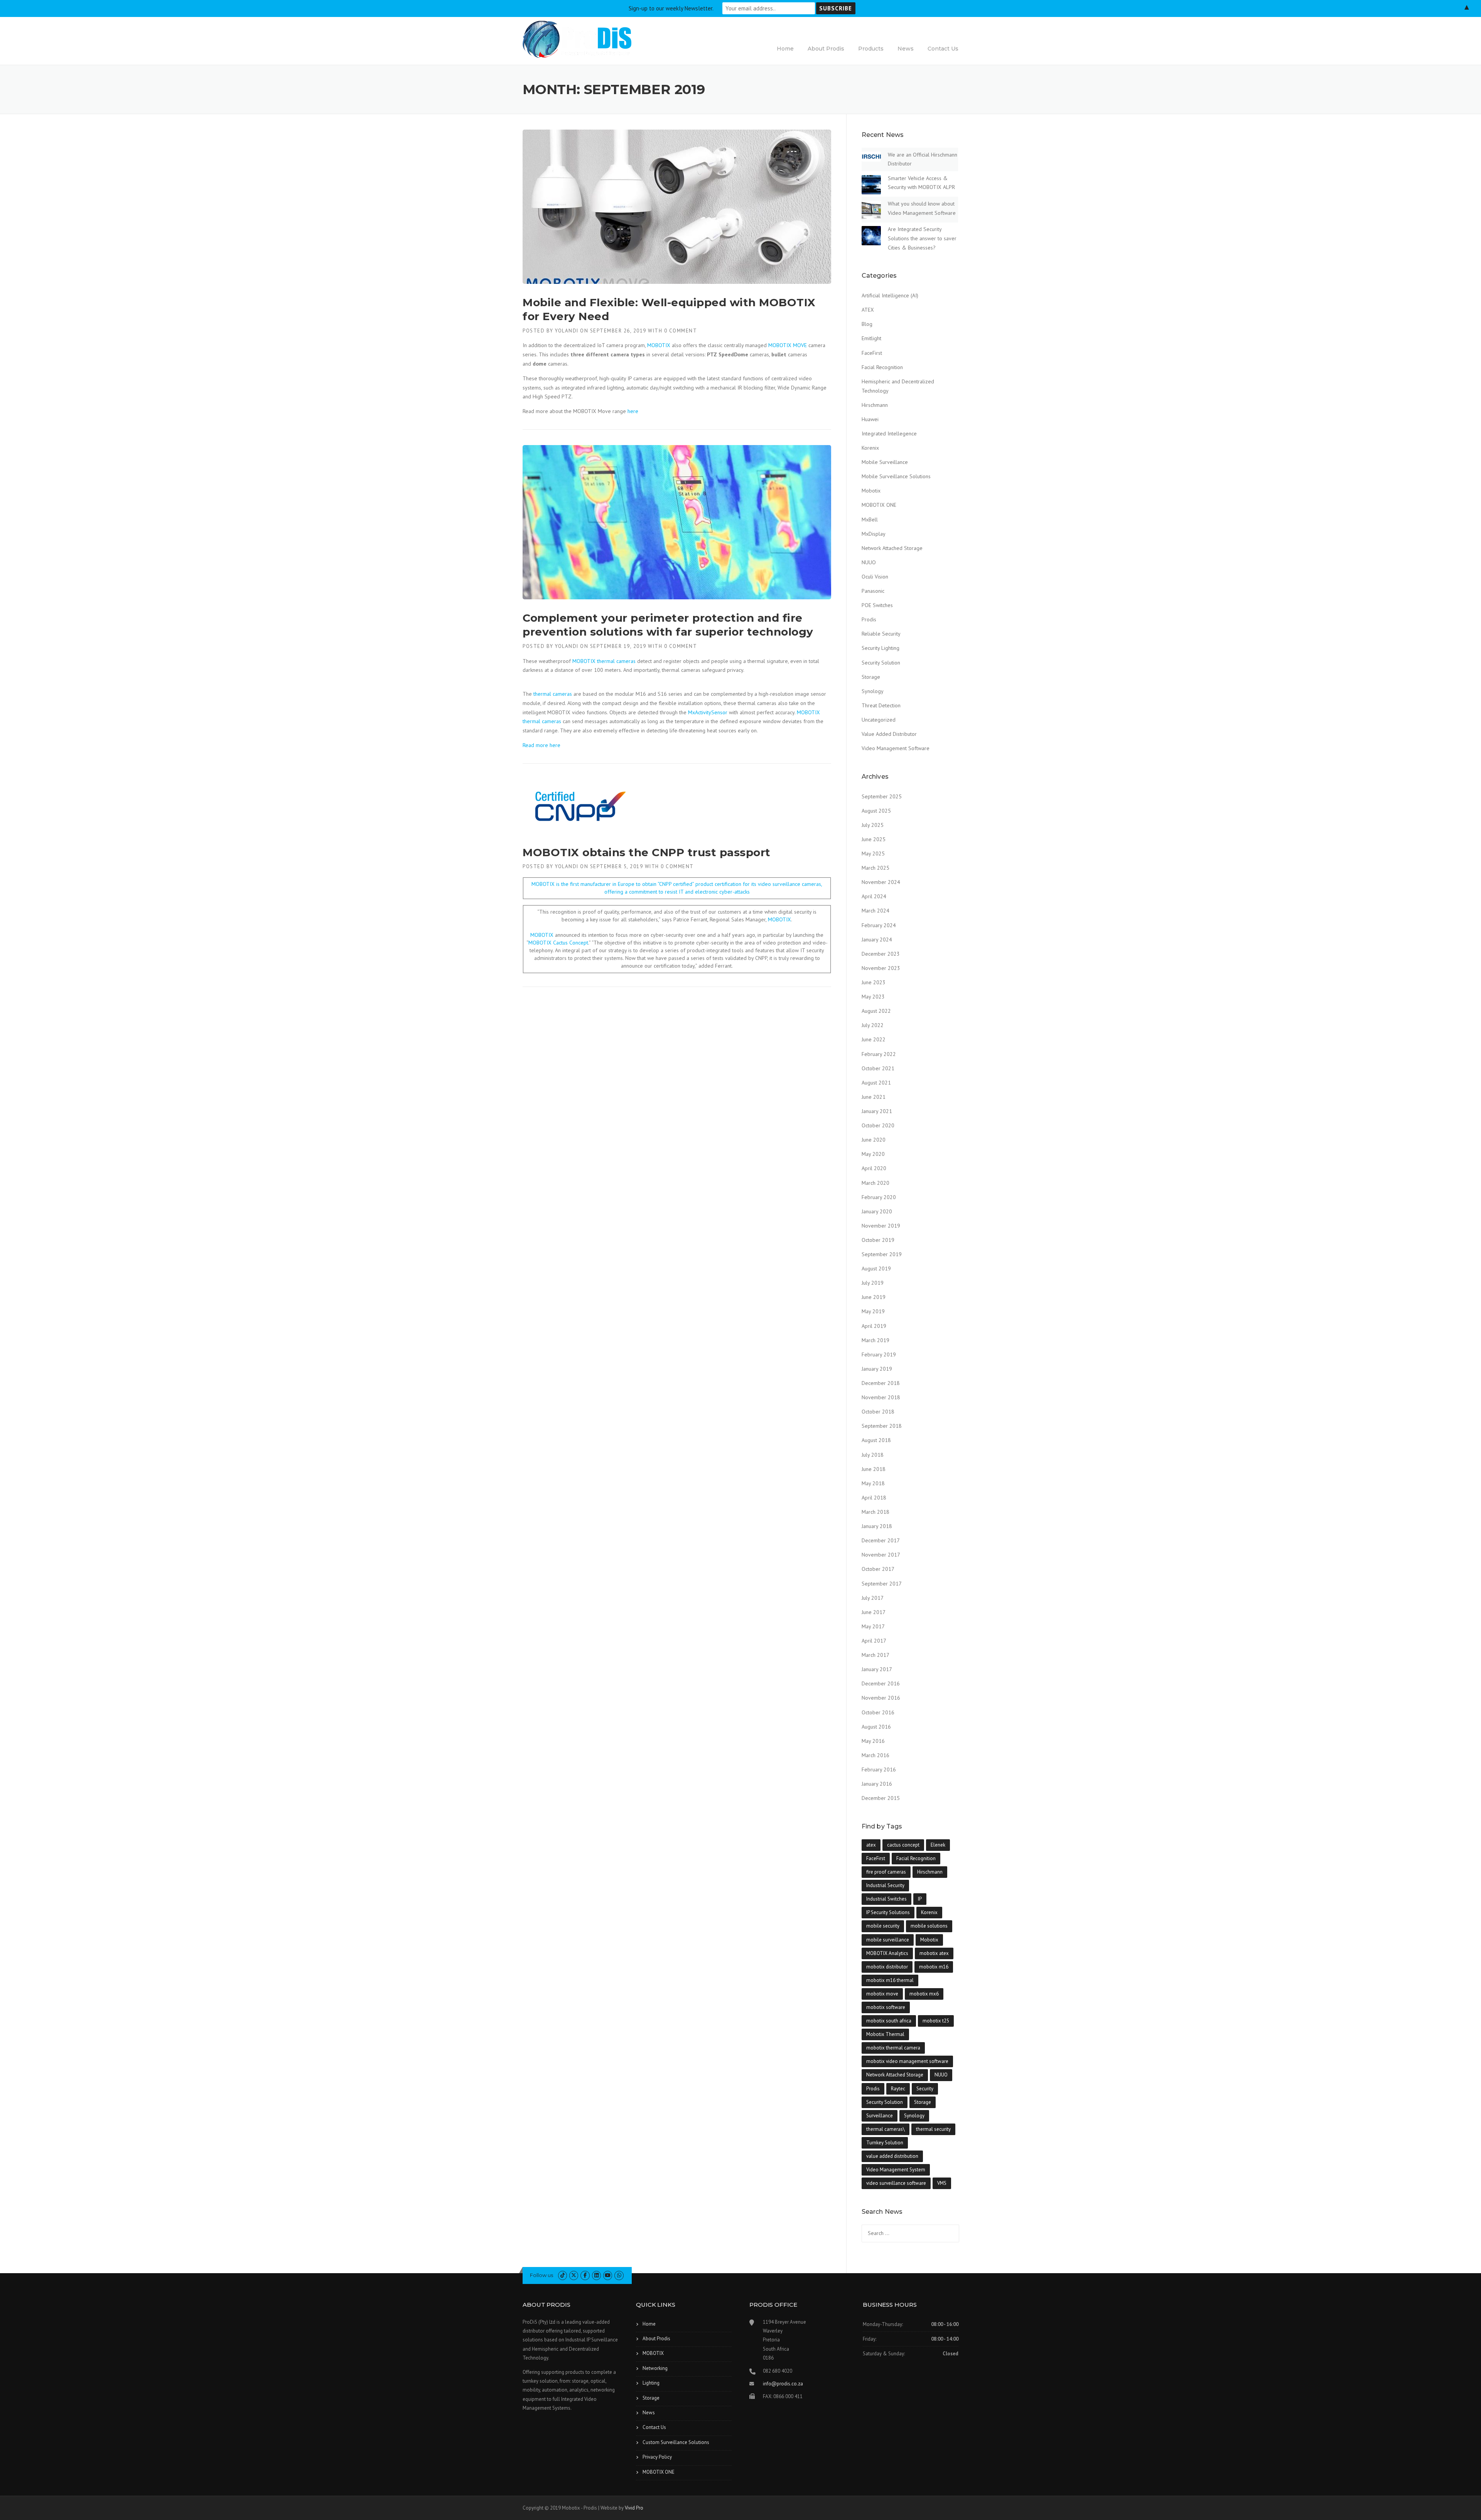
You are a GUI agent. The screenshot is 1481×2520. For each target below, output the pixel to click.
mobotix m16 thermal (890, 1980)
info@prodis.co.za (783, 2384)
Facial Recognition (882, 367)
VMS (942, 2183)
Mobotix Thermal (885, 2034)
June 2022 (874, 1039)
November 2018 (881, 1397)
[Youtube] (608, 2275)
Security (925, 2089)
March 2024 (875, 911)
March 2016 (875, 1755)
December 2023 (881, 954)
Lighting (651, 2383)
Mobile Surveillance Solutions (896, 476)
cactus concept (903, 1845)
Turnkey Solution (885, 2143)
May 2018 (873, 1483)
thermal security (933, 2129)
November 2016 (881, 1698)
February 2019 (879, 1354)
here (633, 411)
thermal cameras (553, 694)
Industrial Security (885, 1885)
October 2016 (878, 1712)
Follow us (541, 2275)
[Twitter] (574, 2275)
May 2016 (873, 1741)
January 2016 (877, 1784)
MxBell (870, 520)
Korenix (870, 448)
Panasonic (873, 591)
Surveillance (880, 2116)
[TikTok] (563, 2275)
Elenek (938, 1845)
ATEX (868, 310)
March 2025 (875, 868)
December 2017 (881, 1540)
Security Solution (881, 663)
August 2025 (876, 811)
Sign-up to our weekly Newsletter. (671, 8)
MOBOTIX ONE (879, 505)
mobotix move (882, 1994)
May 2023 (873, 997)
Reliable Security (881, 634)
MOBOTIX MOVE (788, 345)
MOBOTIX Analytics (887, 1953)
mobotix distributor (887, 1967)
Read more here (541, 745)
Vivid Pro (634, 2508)
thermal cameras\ (886, 2129)
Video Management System (896, 2170)
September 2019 (882, 1254)
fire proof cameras (886, 1872)
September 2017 (882, 1584)
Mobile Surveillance (885, 462)
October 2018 (878, 1412)
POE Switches (877, 605)
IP (920, 1899)
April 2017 (874, 1641)
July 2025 (873, 825)
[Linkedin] (596, 2275)
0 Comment (681, 331)
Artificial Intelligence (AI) (890, 295)
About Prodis (826, 49)
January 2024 (877, 940)
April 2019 (874, 1326)
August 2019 (876, 1268)
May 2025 (873, 853)
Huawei (870, 419)
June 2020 (874, 1140)
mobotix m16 (934, 1967)
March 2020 (875, 1183)
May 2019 (873, 1311)
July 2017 (873, 1598)
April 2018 (874, 1498)
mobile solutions (929, 1926)
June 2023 (874, 982)
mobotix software (886, 2007)
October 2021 (878, 1068)
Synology (873, 691)
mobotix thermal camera (893, 2048)
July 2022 (873, 1025)
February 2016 (879, 1769)
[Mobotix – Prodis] (577, 39)
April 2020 (874, 1168)
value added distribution (892, 2156)
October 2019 (878, 1240)
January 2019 (877, 1369)
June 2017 (874, 1612)
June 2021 (874, 1097)
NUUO (869, 562)
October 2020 (878, 1125)
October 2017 (878, 1569)
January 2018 (877, 1526)
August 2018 (876, 1440)
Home (785, 49)
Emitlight (871, 338)
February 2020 (879, 1197)
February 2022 (879, 1054)
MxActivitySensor (708, 712)
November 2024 (881, 882)
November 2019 (881, 1226)
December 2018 (881, 1383)
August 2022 (876, 1011)
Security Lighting (881, 648)
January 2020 (877, 1211)
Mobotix (871, 491)
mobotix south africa (889, 2021)
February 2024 (879, 925)
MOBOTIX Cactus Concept (558, 943)
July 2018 (873, 1455)
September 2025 (882, 796)
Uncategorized (879, 720)
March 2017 (875, 1655)
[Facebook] (585, 2275)
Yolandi (567, 331)
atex (871, 1845)
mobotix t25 (936, 2021)
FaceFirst (872, 353)
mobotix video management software (907, 2061)
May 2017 (873, 1626)
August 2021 (876, 1083)
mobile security (883, 1926)
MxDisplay (874, 534)
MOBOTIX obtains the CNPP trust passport (647, 852)
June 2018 (874, 1469)
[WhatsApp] (619, 2275)
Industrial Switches (886, 1899)
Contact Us (943, 49)
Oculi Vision (875, 577)
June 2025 (874, 839)
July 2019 (873, 1283)
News (906, 49)
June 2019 (874, 1297)
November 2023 (881, 968)
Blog (867, 324)
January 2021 (877, 1111)
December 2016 (881, 1683)
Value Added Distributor (889, 734)
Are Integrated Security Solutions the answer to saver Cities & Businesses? (922, 238)
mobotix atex (934, 1953)
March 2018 (875, 1512)
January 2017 (877, 1669)
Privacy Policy (657, 2457)
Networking (655, 2368)
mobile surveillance (888, 1940)
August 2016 (876, 1727)
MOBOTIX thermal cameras (604, 661)
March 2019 (875, 1340)
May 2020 (873, 1154)
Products (871, 49)
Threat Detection (881, 705)
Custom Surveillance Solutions (676, 2442)
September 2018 (882, 1426)
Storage (871, 677)
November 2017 (881, 1555)
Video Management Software (896, 748)
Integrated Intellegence (889, 433)
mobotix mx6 (924, 1994)
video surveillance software (896, 2183)
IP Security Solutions (888, 1912)
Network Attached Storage (892, 548)
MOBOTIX (659, 345)
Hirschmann (875, 405)
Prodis (869, 619)
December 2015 (881, 1798)
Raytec (898, 2089)
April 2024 (874, 896)
